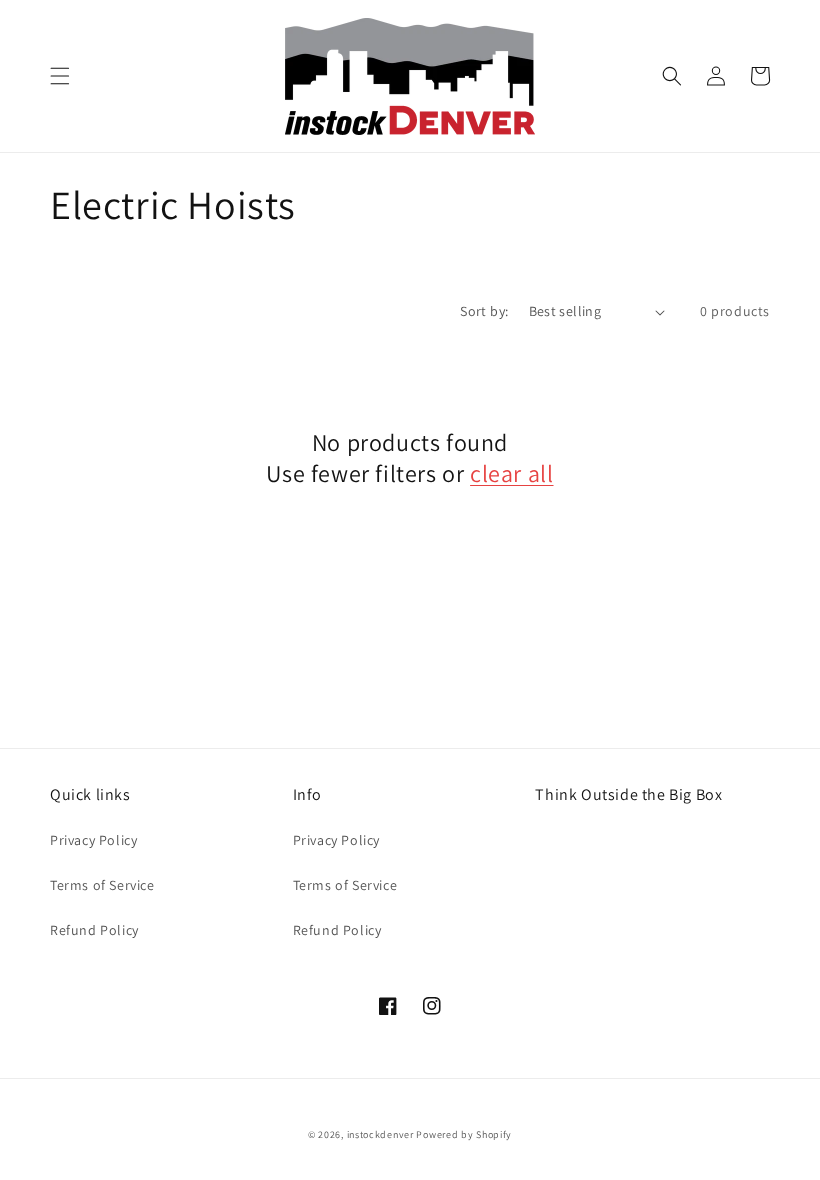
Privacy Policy (93, 840)
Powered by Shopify (464, 1134)
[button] (60, 76)
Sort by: (484, 311)
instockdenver (380, 1134)
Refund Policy (94, 930)
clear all (511, 473)
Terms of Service (102, 885)
